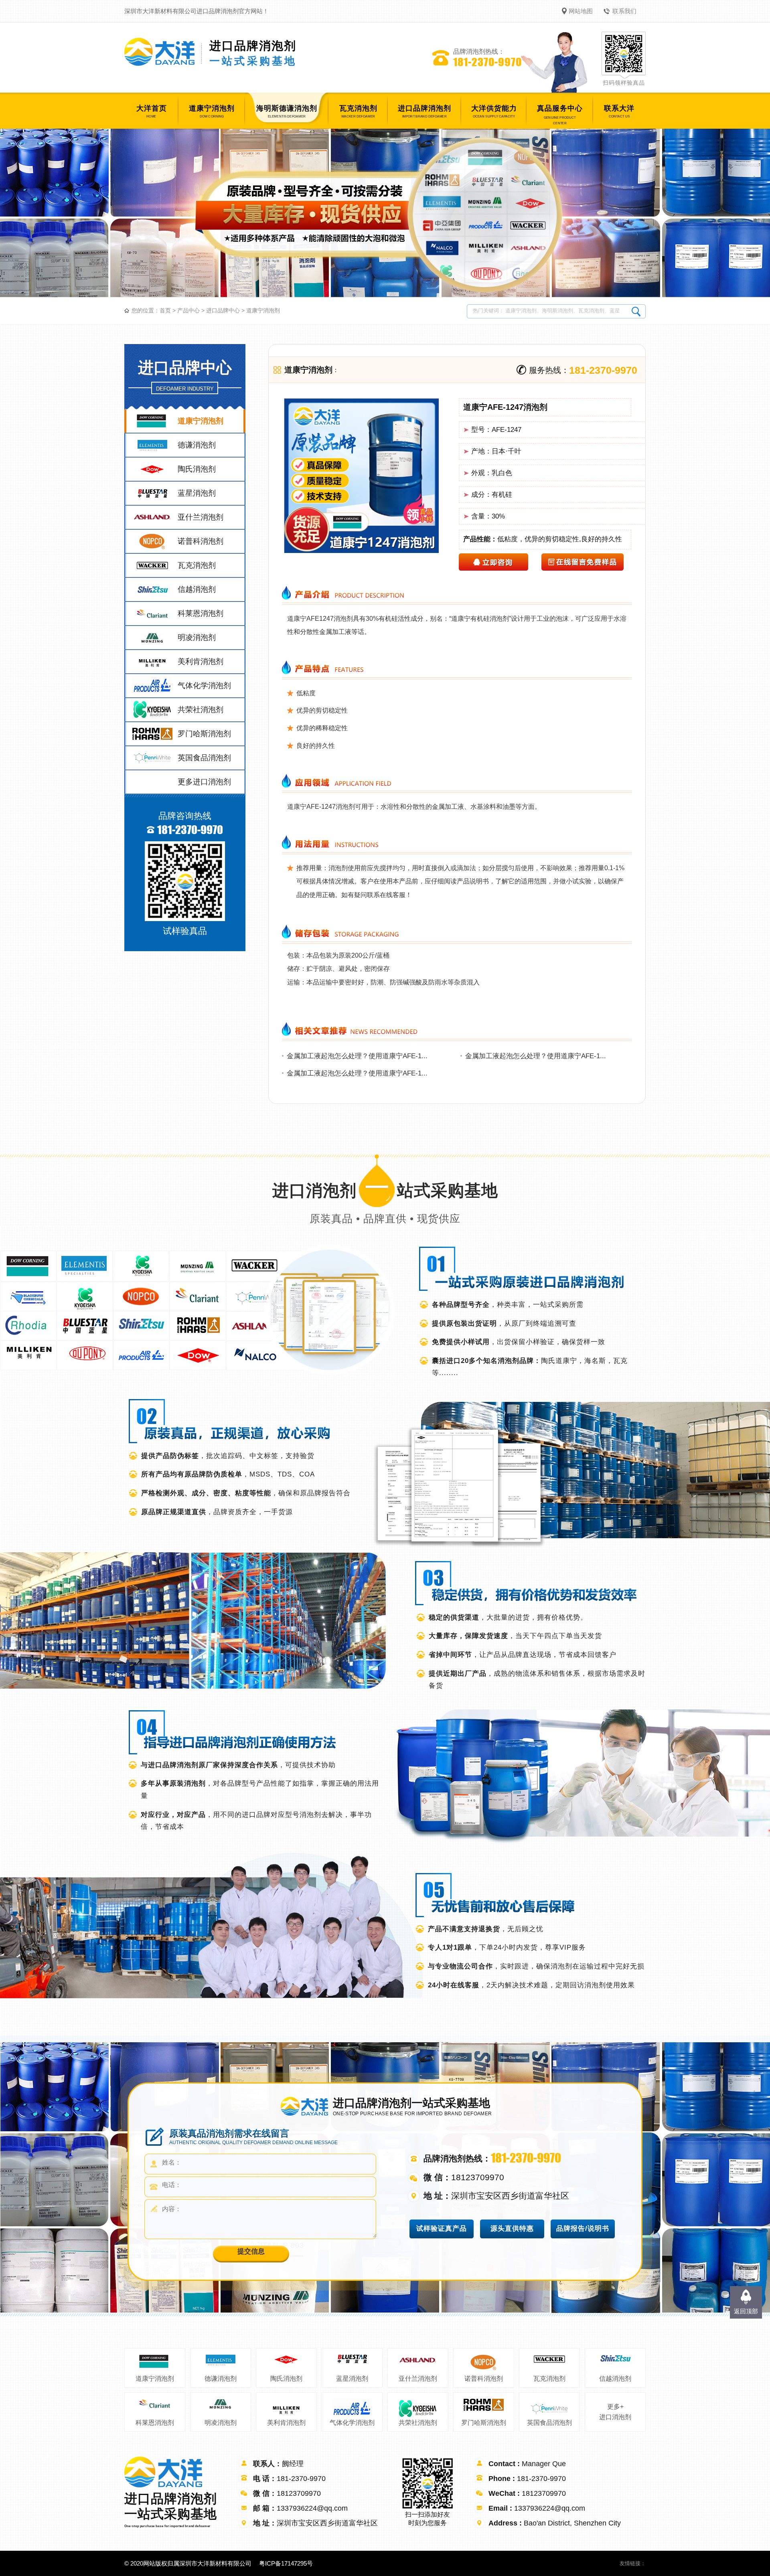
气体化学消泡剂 (352, 2423)
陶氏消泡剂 (286, 2379)
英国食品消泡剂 (549, 2423)
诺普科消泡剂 (484, 2379)
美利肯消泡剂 (286, 2423)
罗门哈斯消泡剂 (484, 2423)
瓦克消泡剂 (549, 2379)
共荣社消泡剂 (418, 2423)
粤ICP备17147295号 (286, 2563)
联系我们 (624, 11)
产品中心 (188, 310)
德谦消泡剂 (221, 2379)
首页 (165, 310)
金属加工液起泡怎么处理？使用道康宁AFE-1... (357, 1056)
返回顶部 (746, 2311)
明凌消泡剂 (221, 2423)
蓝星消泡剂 (352, 2379)
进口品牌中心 (223, 310)
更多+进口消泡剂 (615, 2412)
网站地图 (581, 11)
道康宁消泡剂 (263, 310)
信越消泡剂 (615, 2379)
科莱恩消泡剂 (155, 2423)
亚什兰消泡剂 (418, 2379)
